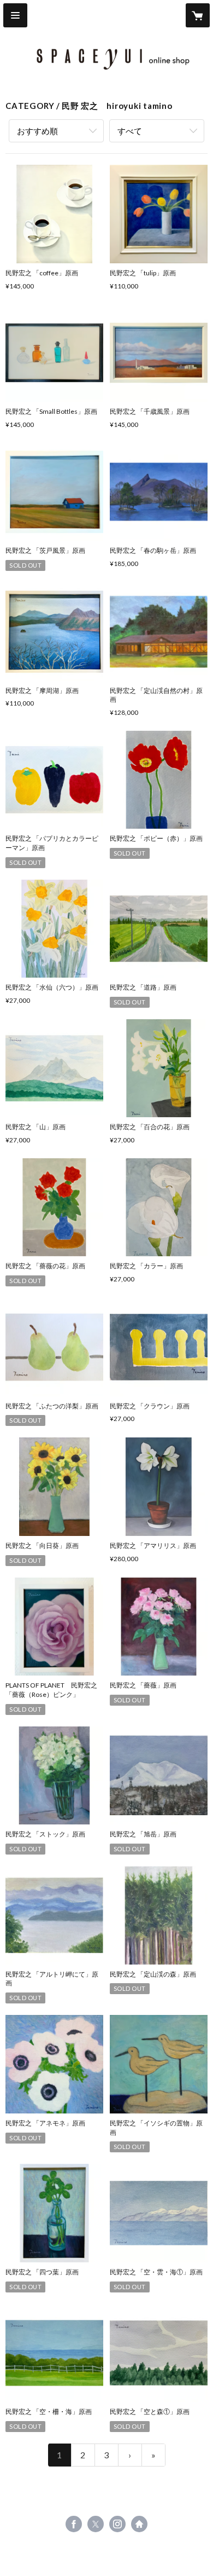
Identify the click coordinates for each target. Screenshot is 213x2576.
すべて (130, 131)
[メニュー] (15, 15)
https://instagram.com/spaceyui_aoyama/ (117, 2524)
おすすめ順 (37, 131)
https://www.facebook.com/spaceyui (74, 2524)
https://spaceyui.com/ (139, 2524)
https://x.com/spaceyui (96, 2524)
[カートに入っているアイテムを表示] (198, 15)
